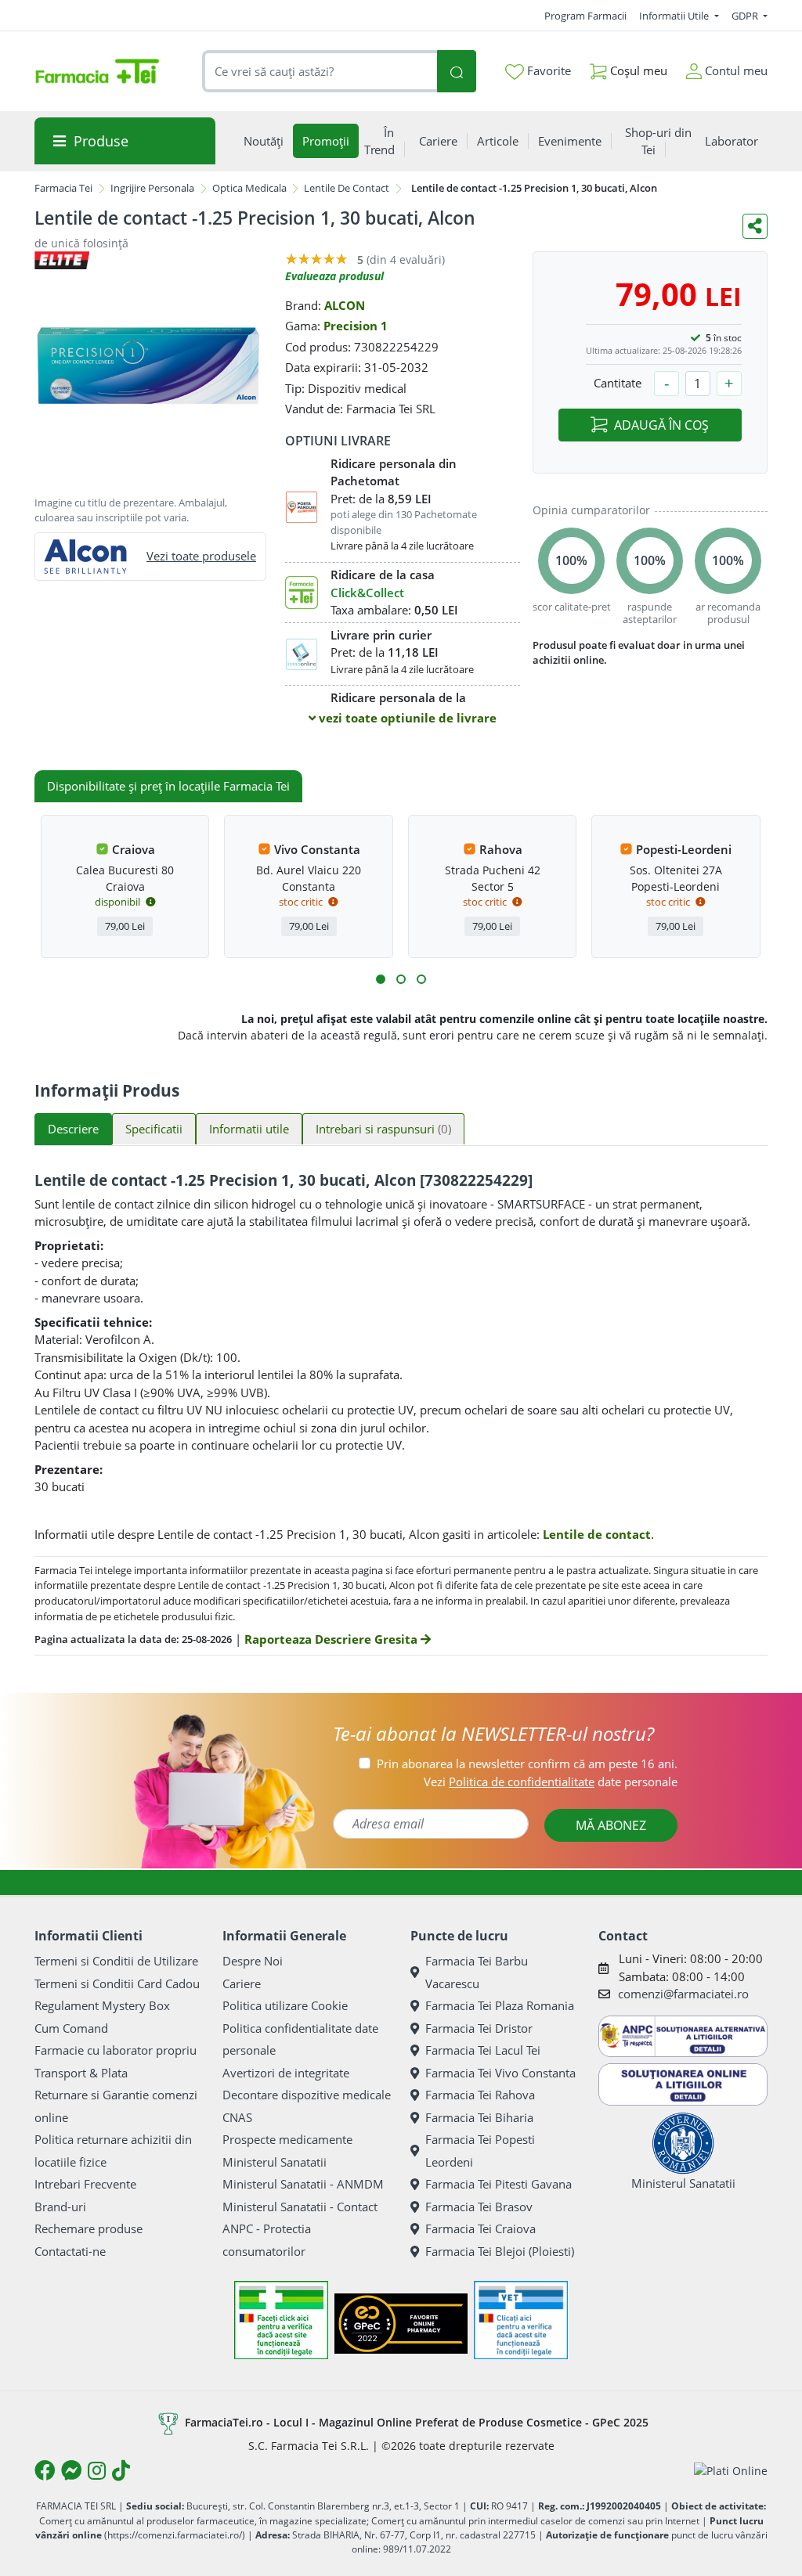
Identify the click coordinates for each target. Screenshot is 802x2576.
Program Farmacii (585, 16)
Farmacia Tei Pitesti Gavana (499, 2184)
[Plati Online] (731, 2471)
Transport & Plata (81, 2073)
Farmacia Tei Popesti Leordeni (480, 2151)
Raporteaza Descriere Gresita (332, 1639)
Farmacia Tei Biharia (479, 2117)
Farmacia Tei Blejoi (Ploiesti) (500, 2251)
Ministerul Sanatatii (275, 2162)
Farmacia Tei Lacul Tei (483, 2050)
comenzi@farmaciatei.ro (683, 1994)
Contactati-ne (70, 2251)
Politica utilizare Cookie (285, 2005)
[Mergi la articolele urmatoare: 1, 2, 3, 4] (381, 979)
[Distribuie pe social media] (755, 226)
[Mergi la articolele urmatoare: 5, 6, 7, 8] (401, 979)
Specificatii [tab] (154, 1129)
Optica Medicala (249, 188)
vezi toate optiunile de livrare (406, 718)
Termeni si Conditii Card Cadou (117, 1983)
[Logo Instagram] (97, 2470)
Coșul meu (637, 70)
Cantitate (618, 383)
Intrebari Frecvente (85, 2184)
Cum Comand (71, 2028)
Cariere (242, 1983)
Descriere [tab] (73, 1129)
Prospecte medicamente (287, 2139)
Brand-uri (60, 2207)
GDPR (746, 16)
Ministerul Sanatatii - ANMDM (303, 2184)
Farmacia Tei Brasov (479, 2207)
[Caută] (456, 72)
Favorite (547, 70)
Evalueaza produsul (334, 276)
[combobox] (320, 72)
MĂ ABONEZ (611, 1825)
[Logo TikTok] (121, 2470)
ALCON (345, 305)
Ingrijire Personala (152, 188)
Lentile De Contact (347, 188)
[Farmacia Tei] (97, 71)
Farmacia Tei (63, 188)
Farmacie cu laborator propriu (116, 2050)
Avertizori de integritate (286, 2073)
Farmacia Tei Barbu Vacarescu (477, 1972)
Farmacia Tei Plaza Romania (500, 2005)
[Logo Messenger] (71, 2470)
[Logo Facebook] (45, 2470)
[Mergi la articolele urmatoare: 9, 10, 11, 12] (421, 979)
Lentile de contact (597, 1534)
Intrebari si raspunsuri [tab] (383, 1129)
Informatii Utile (675, 16)
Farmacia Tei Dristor (479, 2028)
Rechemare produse (89, 2228)
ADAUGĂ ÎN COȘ (661, 425)
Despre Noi (253, 1961)
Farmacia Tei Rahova (480, 2095)
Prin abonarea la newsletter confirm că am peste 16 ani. (527, 1764)
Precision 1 (356, 326)
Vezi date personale (551, 1782)
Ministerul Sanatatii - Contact (300, 2207)
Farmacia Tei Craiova (480, 2228)
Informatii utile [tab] (249, 1129)
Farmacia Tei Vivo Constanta (500, 2073)
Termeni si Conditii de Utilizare (116, 1961)
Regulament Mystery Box (102, 2005)
